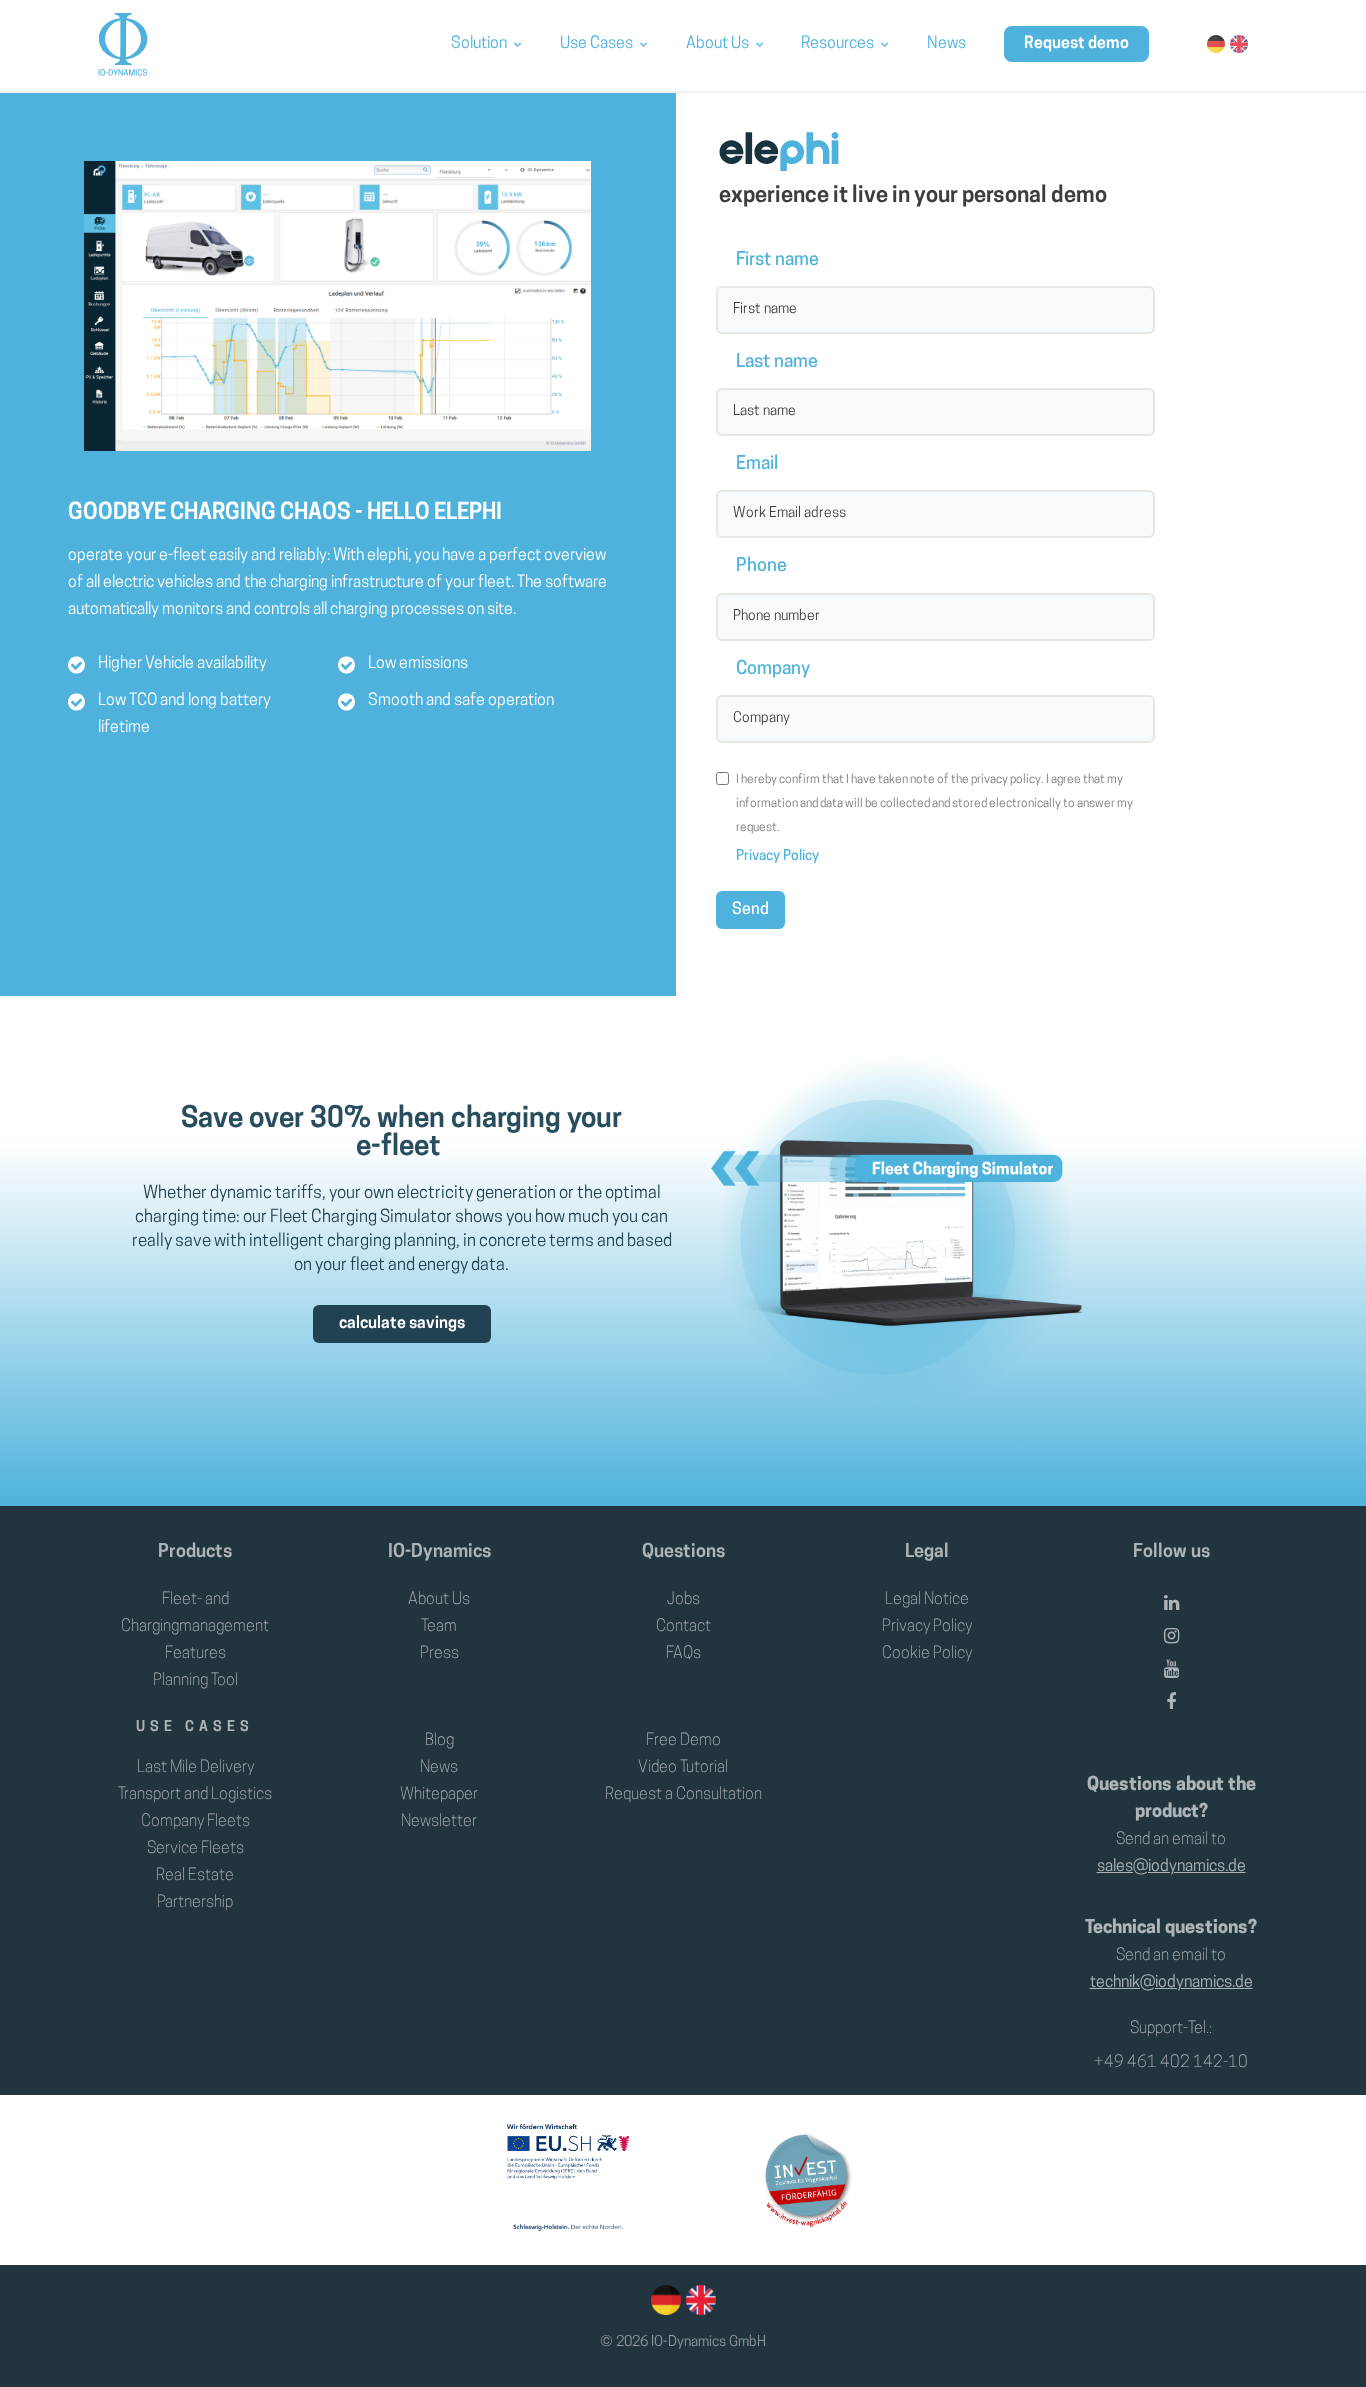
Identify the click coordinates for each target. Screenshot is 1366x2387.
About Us (717, 44)
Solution (479, 44)
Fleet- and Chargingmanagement (195, 1613)
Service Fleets (195, 1849)
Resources (837, 44)
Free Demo (683, 1741)
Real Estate (195, 1876)
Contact (683, 1627)
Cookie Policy (927, 1654)
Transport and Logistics (195, 1795)
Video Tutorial (683, 1768)
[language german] (666, 2300)
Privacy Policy (777, 856)
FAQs (683, 1654)
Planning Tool (195, 1681)
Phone (761, 567)
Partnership (195, 1903)
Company (773, 670)
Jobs (683, 1600)
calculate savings (402, 1324)
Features (195, 1654)
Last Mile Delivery (195, 1768)
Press (439, 1654)
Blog (439, 1741)
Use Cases (596, 44)
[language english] (698, 2300)
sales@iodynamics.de (1171, 1867)
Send (750, 910)
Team (439, 1627)
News (946, 44)
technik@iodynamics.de (1171, 1983)
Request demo (1076, 44)
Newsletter (439, 1822)
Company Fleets (195, 1822)
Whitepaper (439, 1795)
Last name (777, 363)
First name (777, 261)
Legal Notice (927, 1600)
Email (757, 465)
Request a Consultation (683, 1795)
